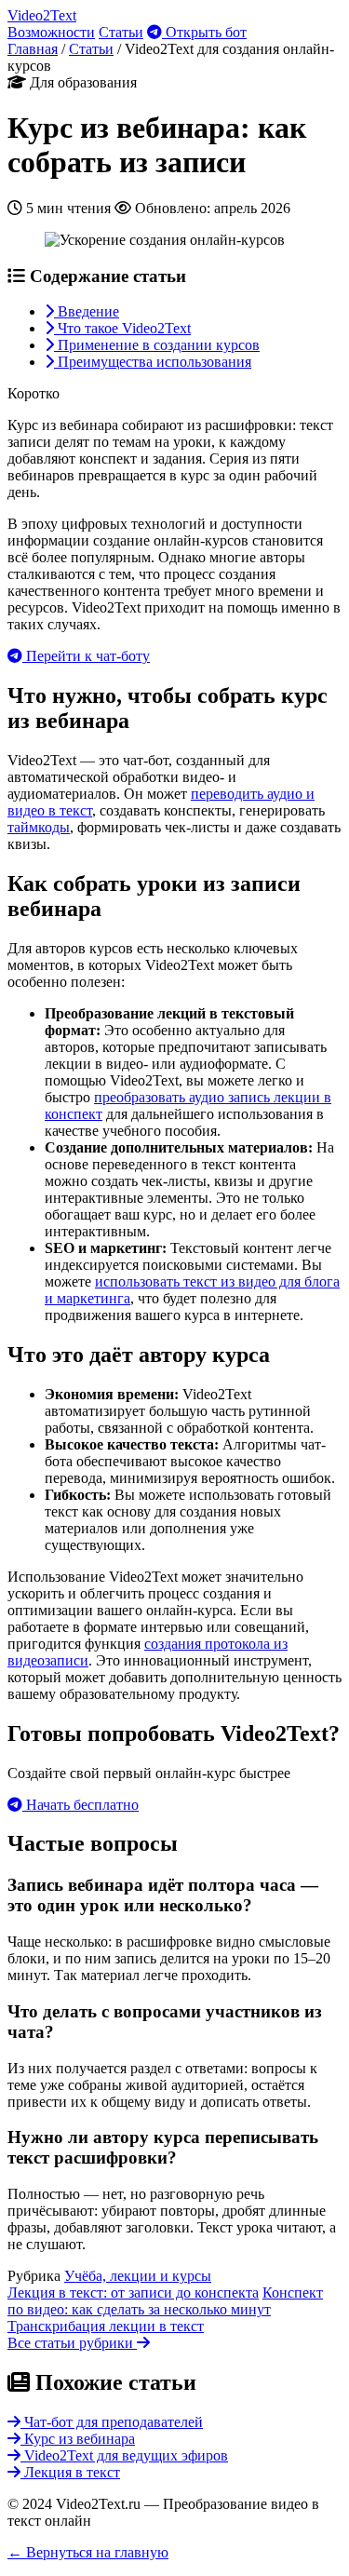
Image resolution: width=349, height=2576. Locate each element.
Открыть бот (204, 32)
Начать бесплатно (81, 1805)
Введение (87, 311)
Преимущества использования (153, 362)
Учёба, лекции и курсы (138, 2276)
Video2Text (42, 15)
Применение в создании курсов (157, 345)
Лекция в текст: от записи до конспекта (133, 2293)
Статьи (121, 32)
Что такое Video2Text (122, 328)
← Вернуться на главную (88, 2552)
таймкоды (39, 827)
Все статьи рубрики (72, 2343)
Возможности (51, 32)
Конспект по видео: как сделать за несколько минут (165, 2301)
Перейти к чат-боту (86, 656)
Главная (33, 49)
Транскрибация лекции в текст (106, 2326)
